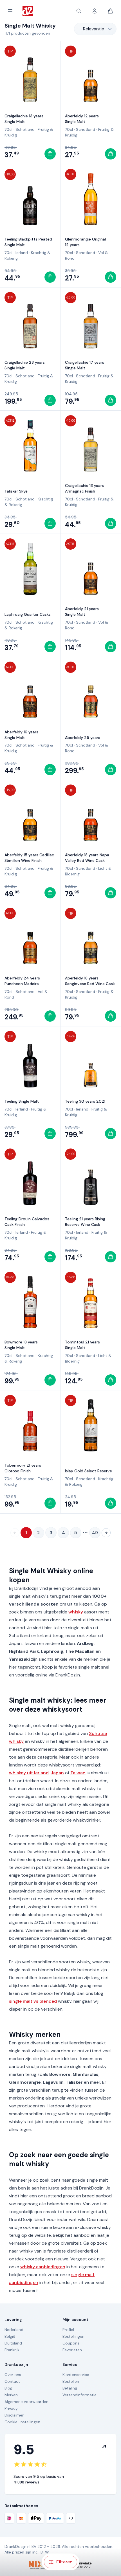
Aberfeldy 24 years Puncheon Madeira (22, 981)
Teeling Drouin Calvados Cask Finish (27, 1222)
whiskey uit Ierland (29, 1773)
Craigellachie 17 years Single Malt (85, 365)
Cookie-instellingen (22, 2422)
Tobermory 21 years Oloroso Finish (23, 1468)
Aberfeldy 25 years (83, 738)
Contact (12, 2381)
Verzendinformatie (79, 2395)
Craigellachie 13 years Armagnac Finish (84, 488)
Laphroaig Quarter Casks (28, 614)
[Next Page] (106, 1533)
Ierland (22, 253)
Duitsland (13, 2343)
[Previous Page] (15, 1533)
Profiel (68, 2330)
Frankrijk (12, 2350)
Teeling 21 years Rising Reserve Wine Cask (85, 1222)
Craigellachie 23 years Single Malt (25, 365)
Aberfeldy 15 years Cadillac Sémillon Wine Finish (29, 858)
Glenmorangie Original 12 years (85, 242)
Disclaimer (14, 2415)
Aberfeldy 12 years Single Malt (82, 119)
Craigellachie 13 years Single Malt (24, 119)
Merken (11, 2395)
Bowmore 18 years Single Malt (21, 1345)
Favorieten (72, 2350)
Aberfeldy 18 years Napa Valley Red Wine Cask (87, 858)
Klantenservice (76, 2375)
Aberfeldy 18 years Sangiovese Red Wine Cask (90, 981)
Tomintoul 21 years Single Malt (82, 1345)
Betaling (70, 2388)
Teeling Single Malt (22, 1101)
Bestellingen (73, 2336)
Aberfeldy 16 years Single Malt (21, 735)
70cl (8, 129)
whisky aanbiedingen (43, 2267)
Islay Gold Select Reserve (88, 1471)
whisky (76, 1612)
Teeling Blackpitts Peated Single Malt (28, 242)
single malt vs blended (33, 2001)
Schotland (25, 129)
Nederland (14, 2330)
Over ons (13, 2375)
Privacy (11, 2408)
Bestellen (71, 2381)
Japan (57, 1773)
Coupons (71, 2343)
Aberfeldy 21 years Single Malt (82, 612)
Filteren (64, 2562)
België (10, 2336)
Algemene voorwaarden (26, 2402)
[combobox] (95, 29)
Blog (8, 2388)
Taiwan (78, 1773)
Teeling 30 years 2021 (85, 1101)
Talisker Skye (16, 491)
